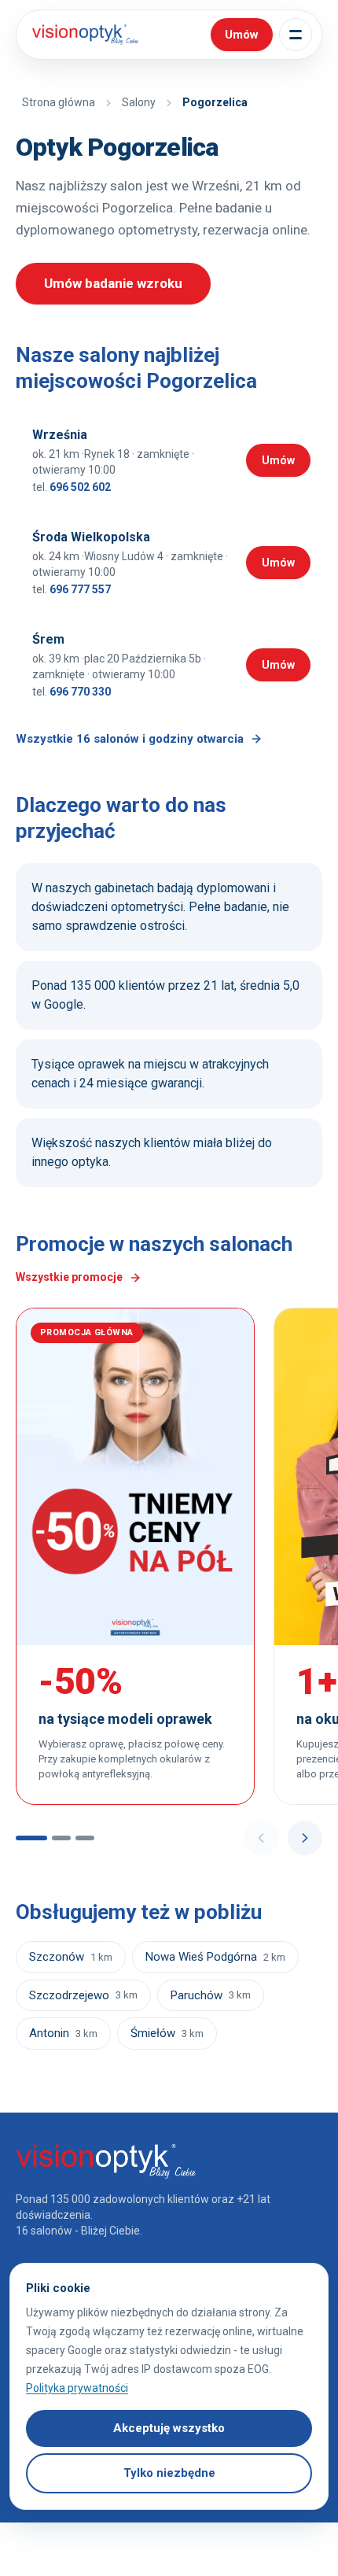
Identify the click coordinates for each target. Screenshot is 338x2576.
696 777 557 (80, 589)
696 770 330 (80, 692)
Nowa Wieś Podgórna (215, 1957)
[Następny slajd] (305, 1838)
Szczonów (71, 1957)
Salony (139, 102)
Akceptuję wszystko (169, 2428)
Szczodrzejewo (83, 1995)
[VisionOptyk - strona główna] (82, 35)
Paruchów (211, 1995)
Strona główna (59, 102)
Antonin (63, 2033)
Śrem (48, 639)
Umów (286, 463)
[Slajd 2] (61, 1838)
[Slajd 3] (85, 1838)
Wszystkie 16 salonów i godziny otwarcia (130, 739)
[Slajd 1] (31, 1838)
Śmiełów (167, 2033)
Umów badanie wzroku (113, 283)
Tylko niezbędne (169, 2473)
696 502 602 (80, 487)
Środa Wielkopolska (91, 537)
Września (60, 435)
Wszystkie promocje (69, 1277)
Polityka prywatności (77, 2388)
